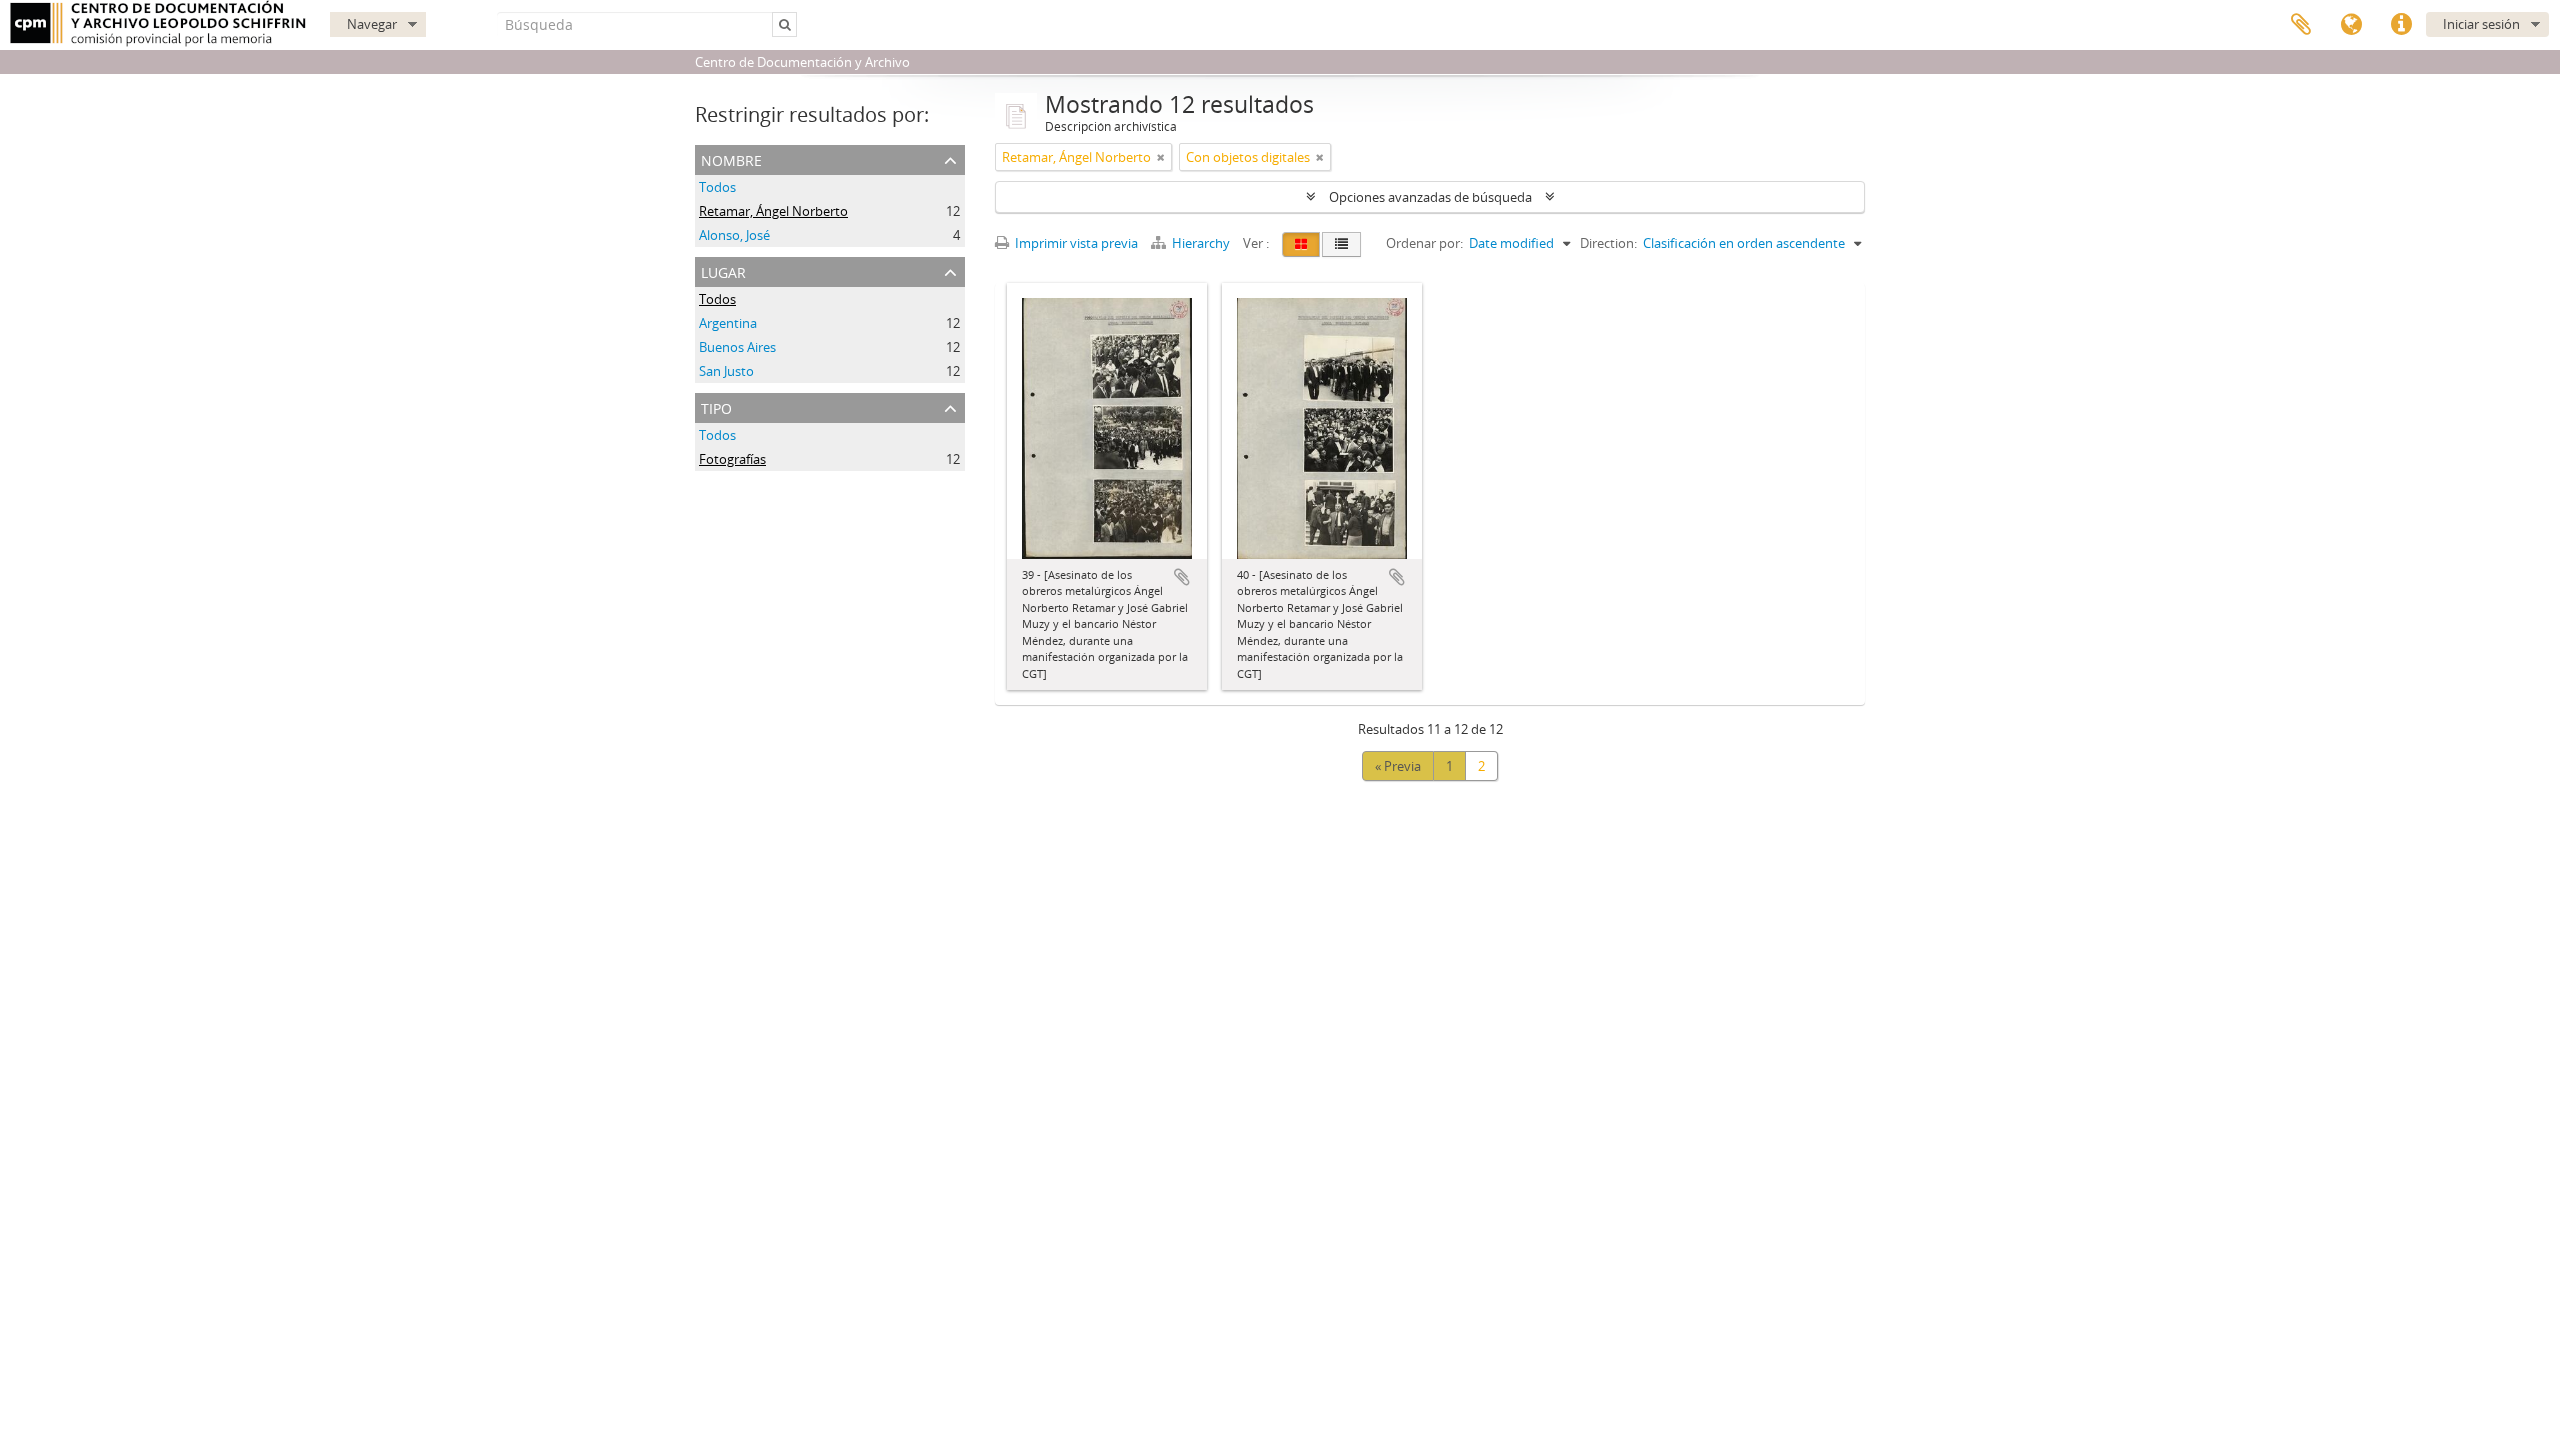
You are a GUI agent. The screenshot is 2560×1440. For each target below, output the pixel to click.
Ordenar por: (1424, 243)
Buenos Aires (737, 347)
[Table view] (1341, 244)
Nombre (731, 158)
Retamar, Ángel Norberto (773, 211)
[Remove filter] (1161, 157)
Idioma (2351, 25)
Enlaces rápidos (2401, 25)
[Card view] (1301, 244)
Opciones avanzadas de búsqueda (1430, 197)
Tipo (716, 406)
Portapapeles (2301, 25)
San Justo (726, 371)
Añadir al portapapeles (1182, 577)
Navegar (372, 24)
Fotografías (732, 459)
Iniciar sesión (2481, 24)
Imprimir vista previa (1075, 243)
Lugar (723, 270)
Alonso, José (734, 235)
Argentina (728, 323)
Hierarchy (1201, 243)
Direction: (1608, 243)
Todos (717, 187)
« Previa (1398, 766)
